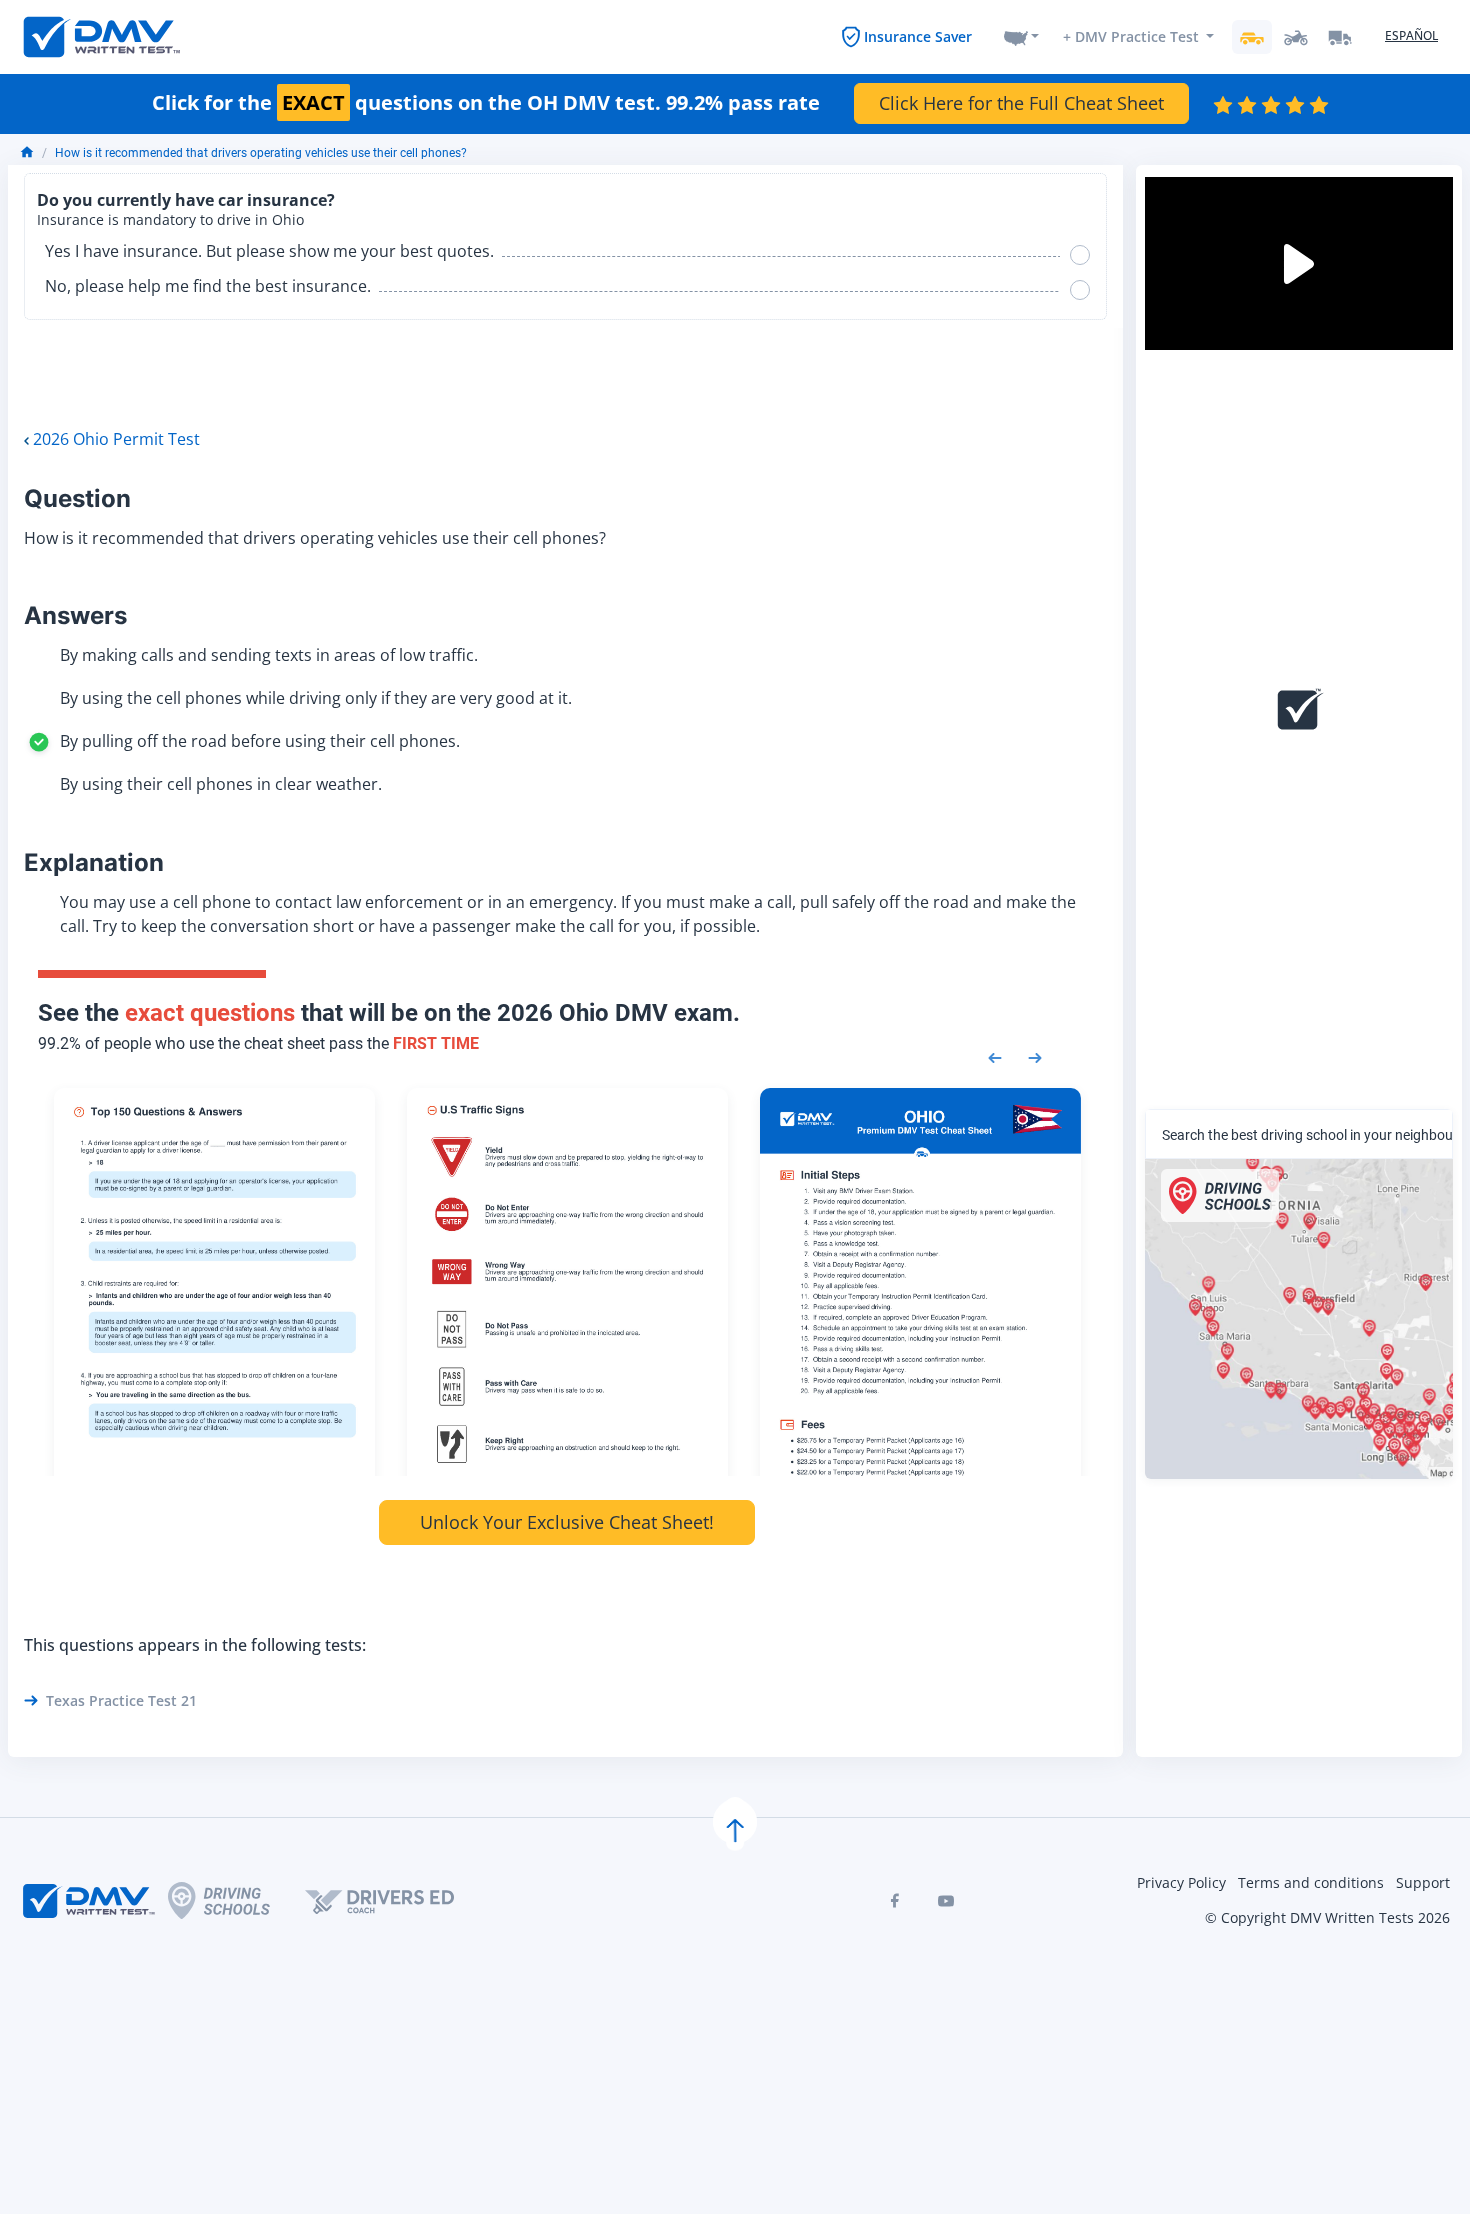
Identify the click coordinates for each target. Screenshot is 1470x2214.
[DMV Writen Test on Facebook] (894, 1901)
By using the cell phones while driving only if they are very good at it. (316, 698)
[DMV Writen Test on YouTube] (946, 1901)
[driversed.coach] (397, 1901)
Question (77, 498)
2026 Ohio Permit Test (116, 439)
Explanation (94, 862)
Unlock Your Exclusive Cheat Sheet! (567, 1522)
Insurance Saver (918, 36)
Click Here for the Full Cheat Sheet (1021, 103)
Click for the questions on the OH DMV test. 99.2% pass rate (486, 103)
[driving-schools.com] (236, 1900)
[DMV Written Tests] (735, 1822)
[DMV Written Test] (102, 37)
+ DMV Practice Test (1131, 36)
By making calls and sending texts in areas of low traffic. (269, 655)
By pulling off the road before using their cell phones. (260, 741)
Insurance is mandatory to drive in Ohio (170, 220)
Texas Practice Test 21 (121, 1700)
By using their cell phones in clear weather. (221, 784)
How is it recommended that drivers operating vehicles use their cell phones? (261, 153)
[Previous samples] (995, 1056)
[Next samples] (1035, 1056)
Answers (75, 615)
